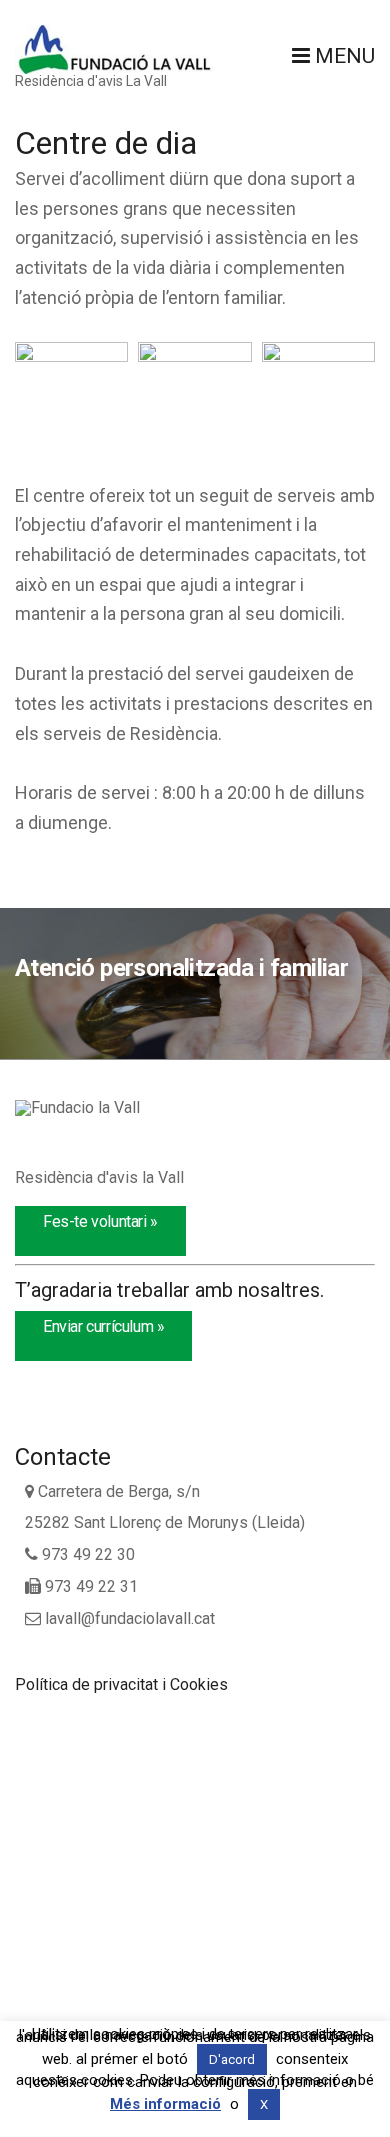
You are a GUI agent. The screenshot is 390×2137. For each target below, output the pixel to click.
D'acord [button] (232, 2059)
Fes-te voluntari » (100, 1221)
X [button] (264, 2104)
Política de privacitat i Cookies (121, 1684)
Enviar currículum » (103, 1326)
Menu (342, 56)
